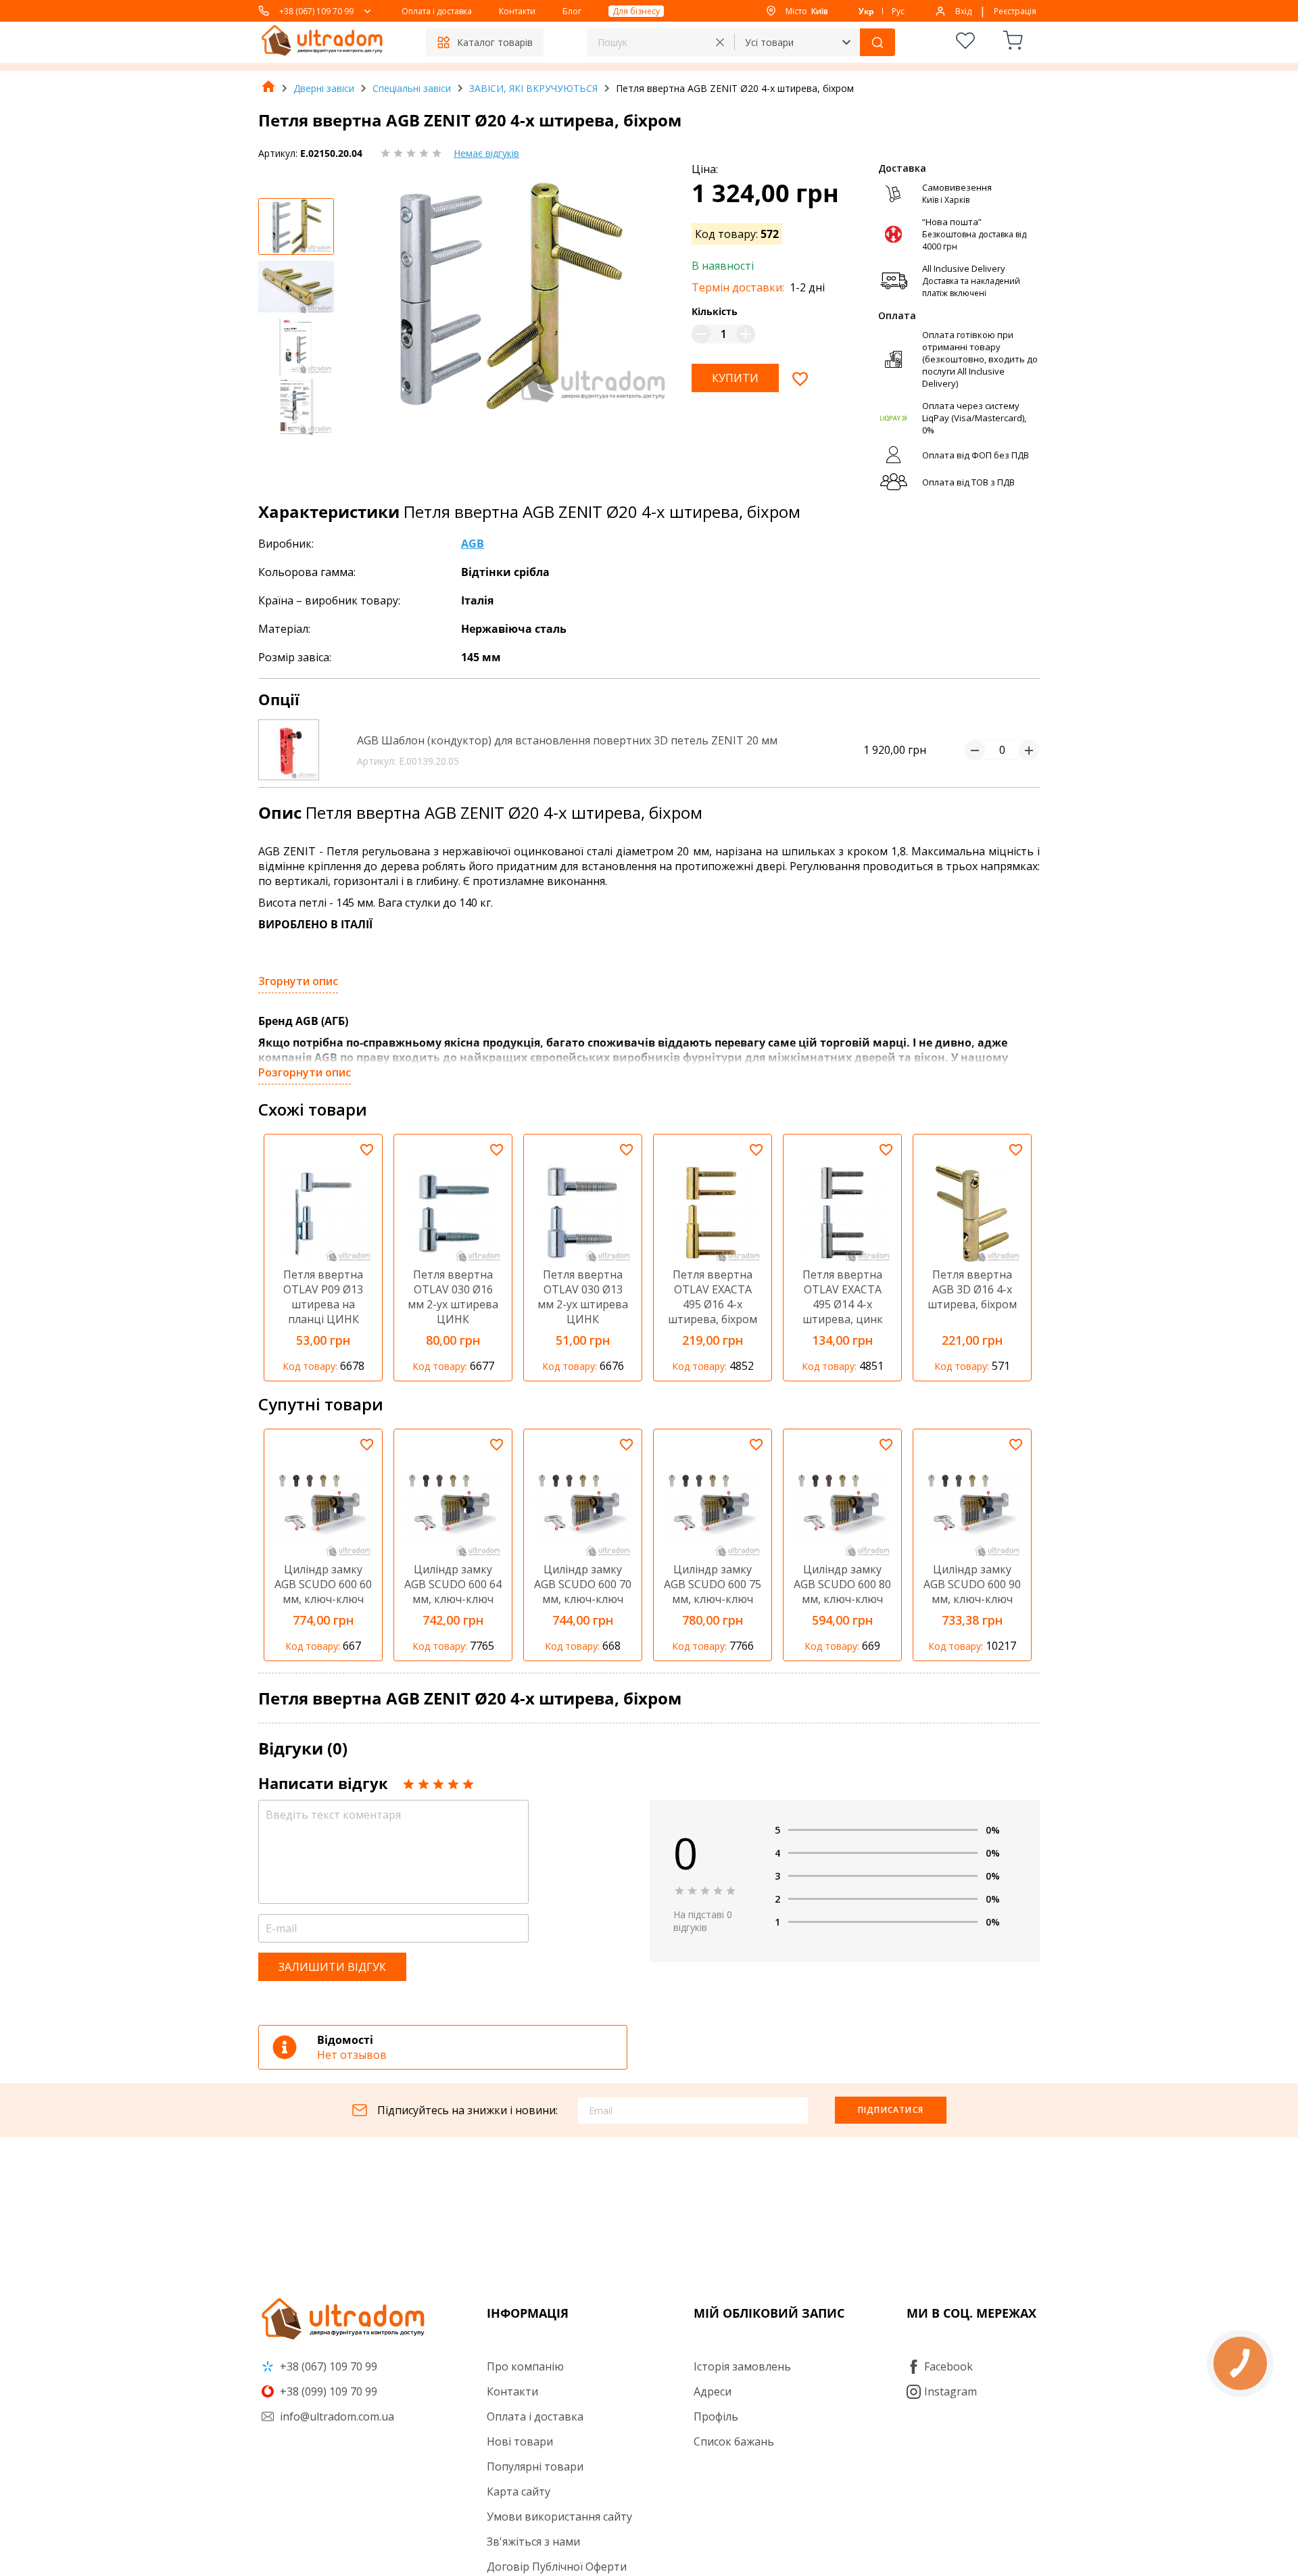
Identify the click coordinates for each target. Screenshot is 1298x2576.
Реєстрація (1015, 11)
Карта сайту (519, 2491)
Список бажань (734, 2441)
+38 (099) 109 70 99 (327, 2391)
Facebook (948, 2366)
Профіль (716, 2416)
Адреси (713, 2391)
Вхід (963, 11)
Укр (866, 11)
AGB (473, 544)
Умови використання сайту (559, 2517)
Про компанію (525, 2366)
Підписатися (891, 2110)
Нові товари (520, 2441)
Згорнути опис (298, 981)
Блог (572, 11)
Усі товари (769, 42)
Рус (898, 11)
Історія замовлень (742, 2366)
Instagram (951, 2391)
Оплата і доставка (437, 11)
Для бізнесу (636, 11)
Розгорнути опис (305, 1072)
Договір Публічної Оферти (557, 2567)
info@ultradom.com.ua (336, 2416)
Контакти (517, 11)
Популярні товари (535, 2466)
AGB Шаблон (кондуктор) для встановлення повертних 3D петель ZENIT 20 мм (567, 740)
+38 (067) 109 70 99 (316, 11)
